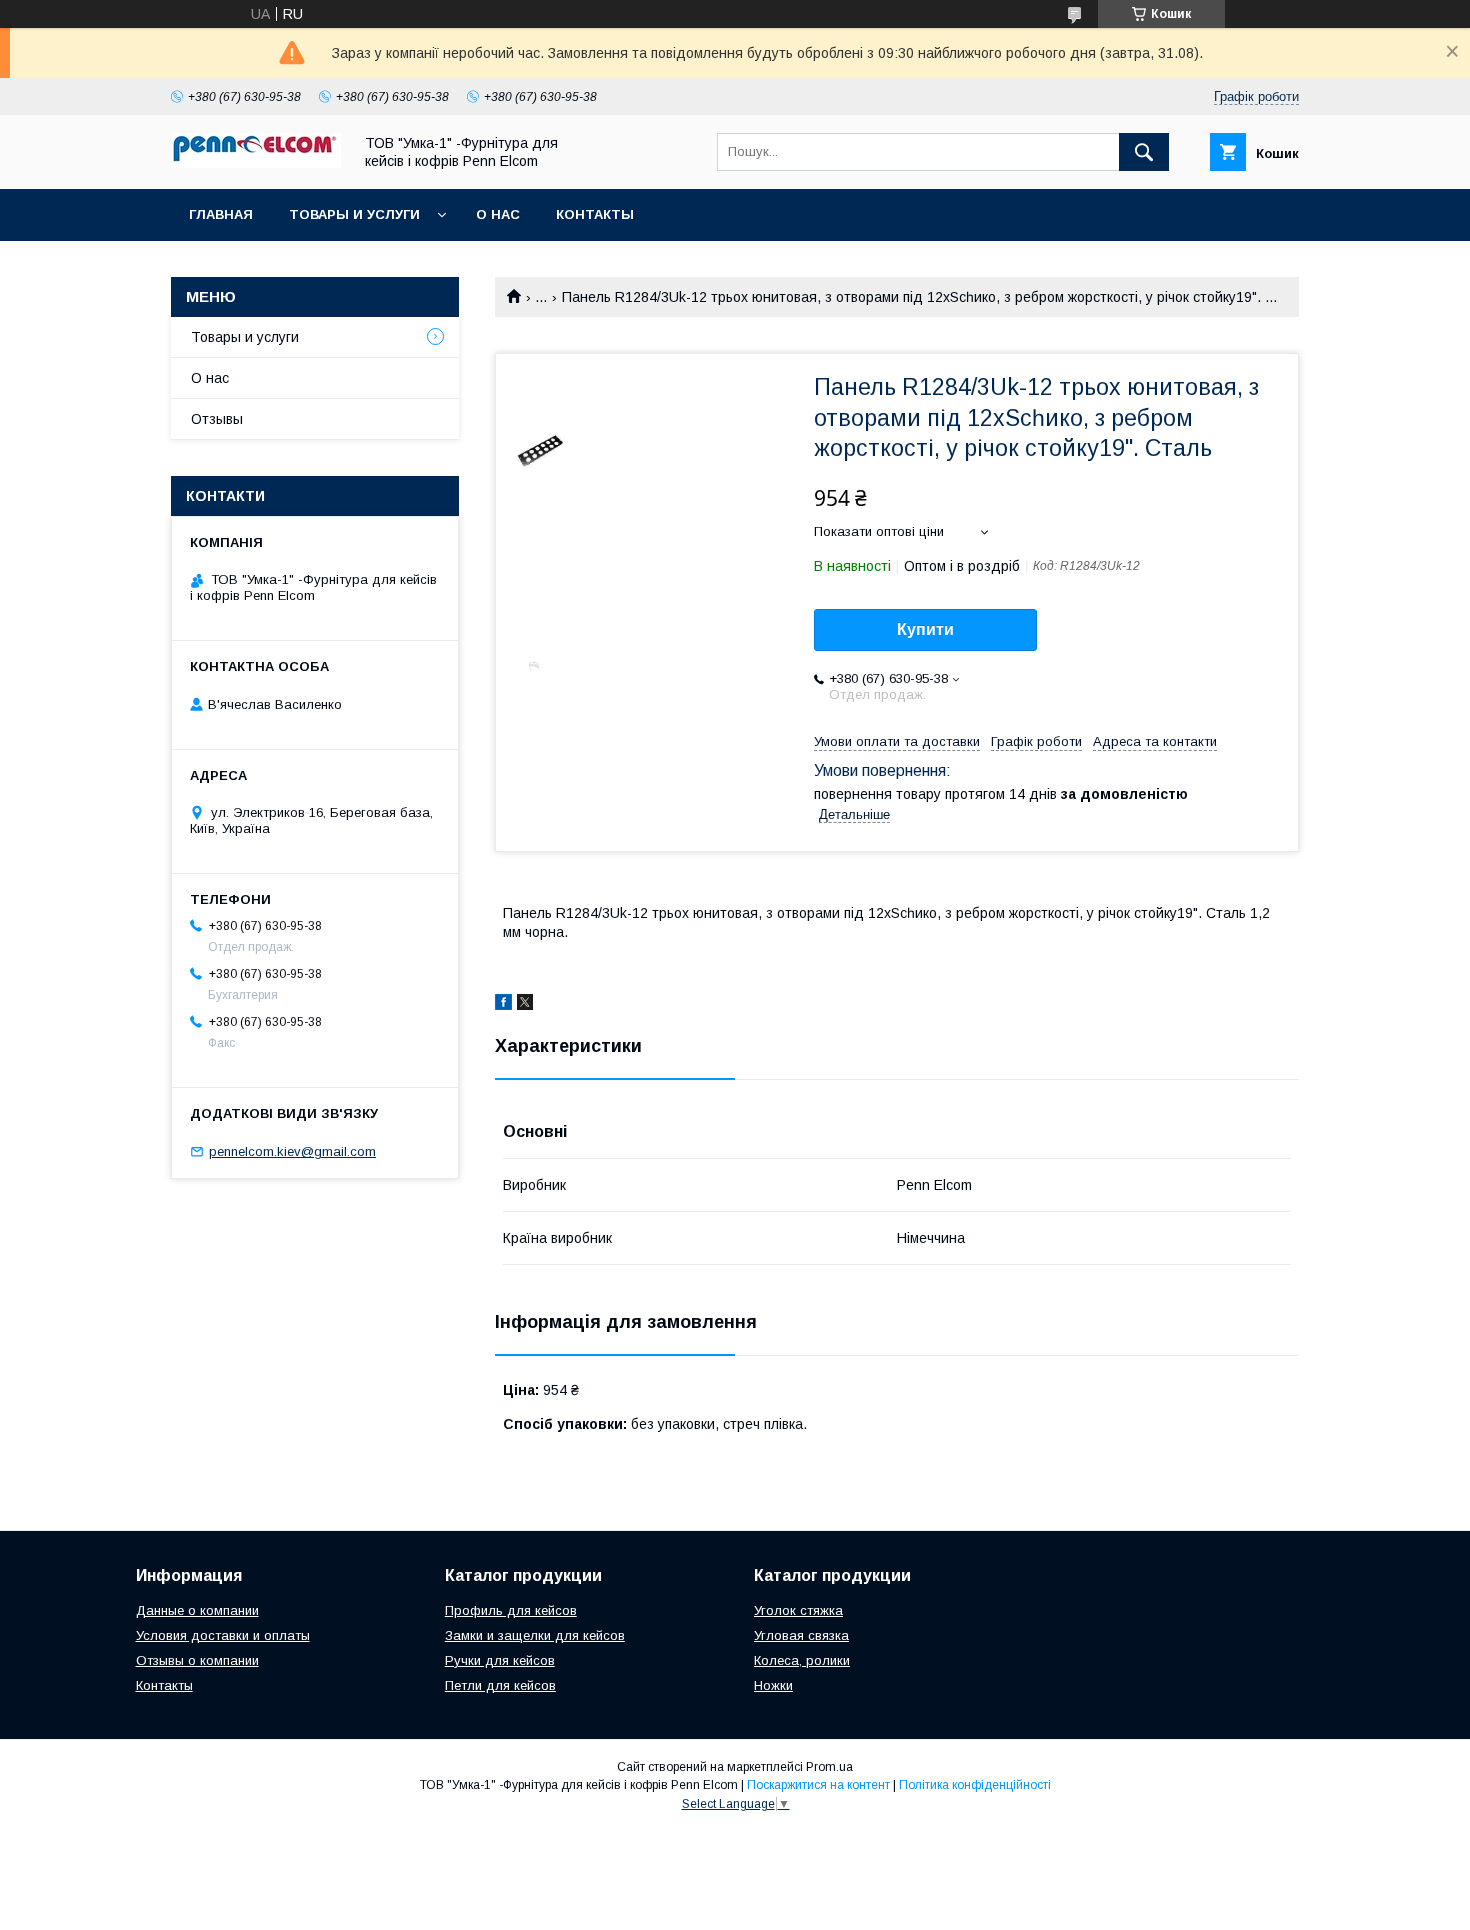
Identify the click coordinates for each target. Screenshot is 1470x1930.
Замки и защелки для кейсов (535, 1635)
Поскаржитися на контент (818, 1785)
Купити (925, 629)
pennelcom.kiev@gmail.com (292, 1151)
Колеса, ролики (802, 1660)
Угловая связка (801, 1635)
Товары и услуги (354, 214)
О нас (498, 214)
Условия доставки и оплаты (223, 1635)
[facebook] (503, 1005)
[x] (525, 1005)
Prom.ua (829, 1767)
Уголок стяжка (798, 1610)
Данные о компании (197, 1610)
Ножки (773, 1685)
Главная (221, 214)
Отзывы (217, 419)
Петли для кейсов (500, 1685)
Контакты (595, 214)
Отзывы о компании (197, 1660)
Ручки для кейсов (500, 1660)
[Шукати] (1144, 152)
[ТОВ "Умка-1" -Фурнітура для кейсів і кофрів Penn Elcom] (256, 163)
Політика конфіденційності (975, 1785)
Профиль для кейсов (511, 1610)
